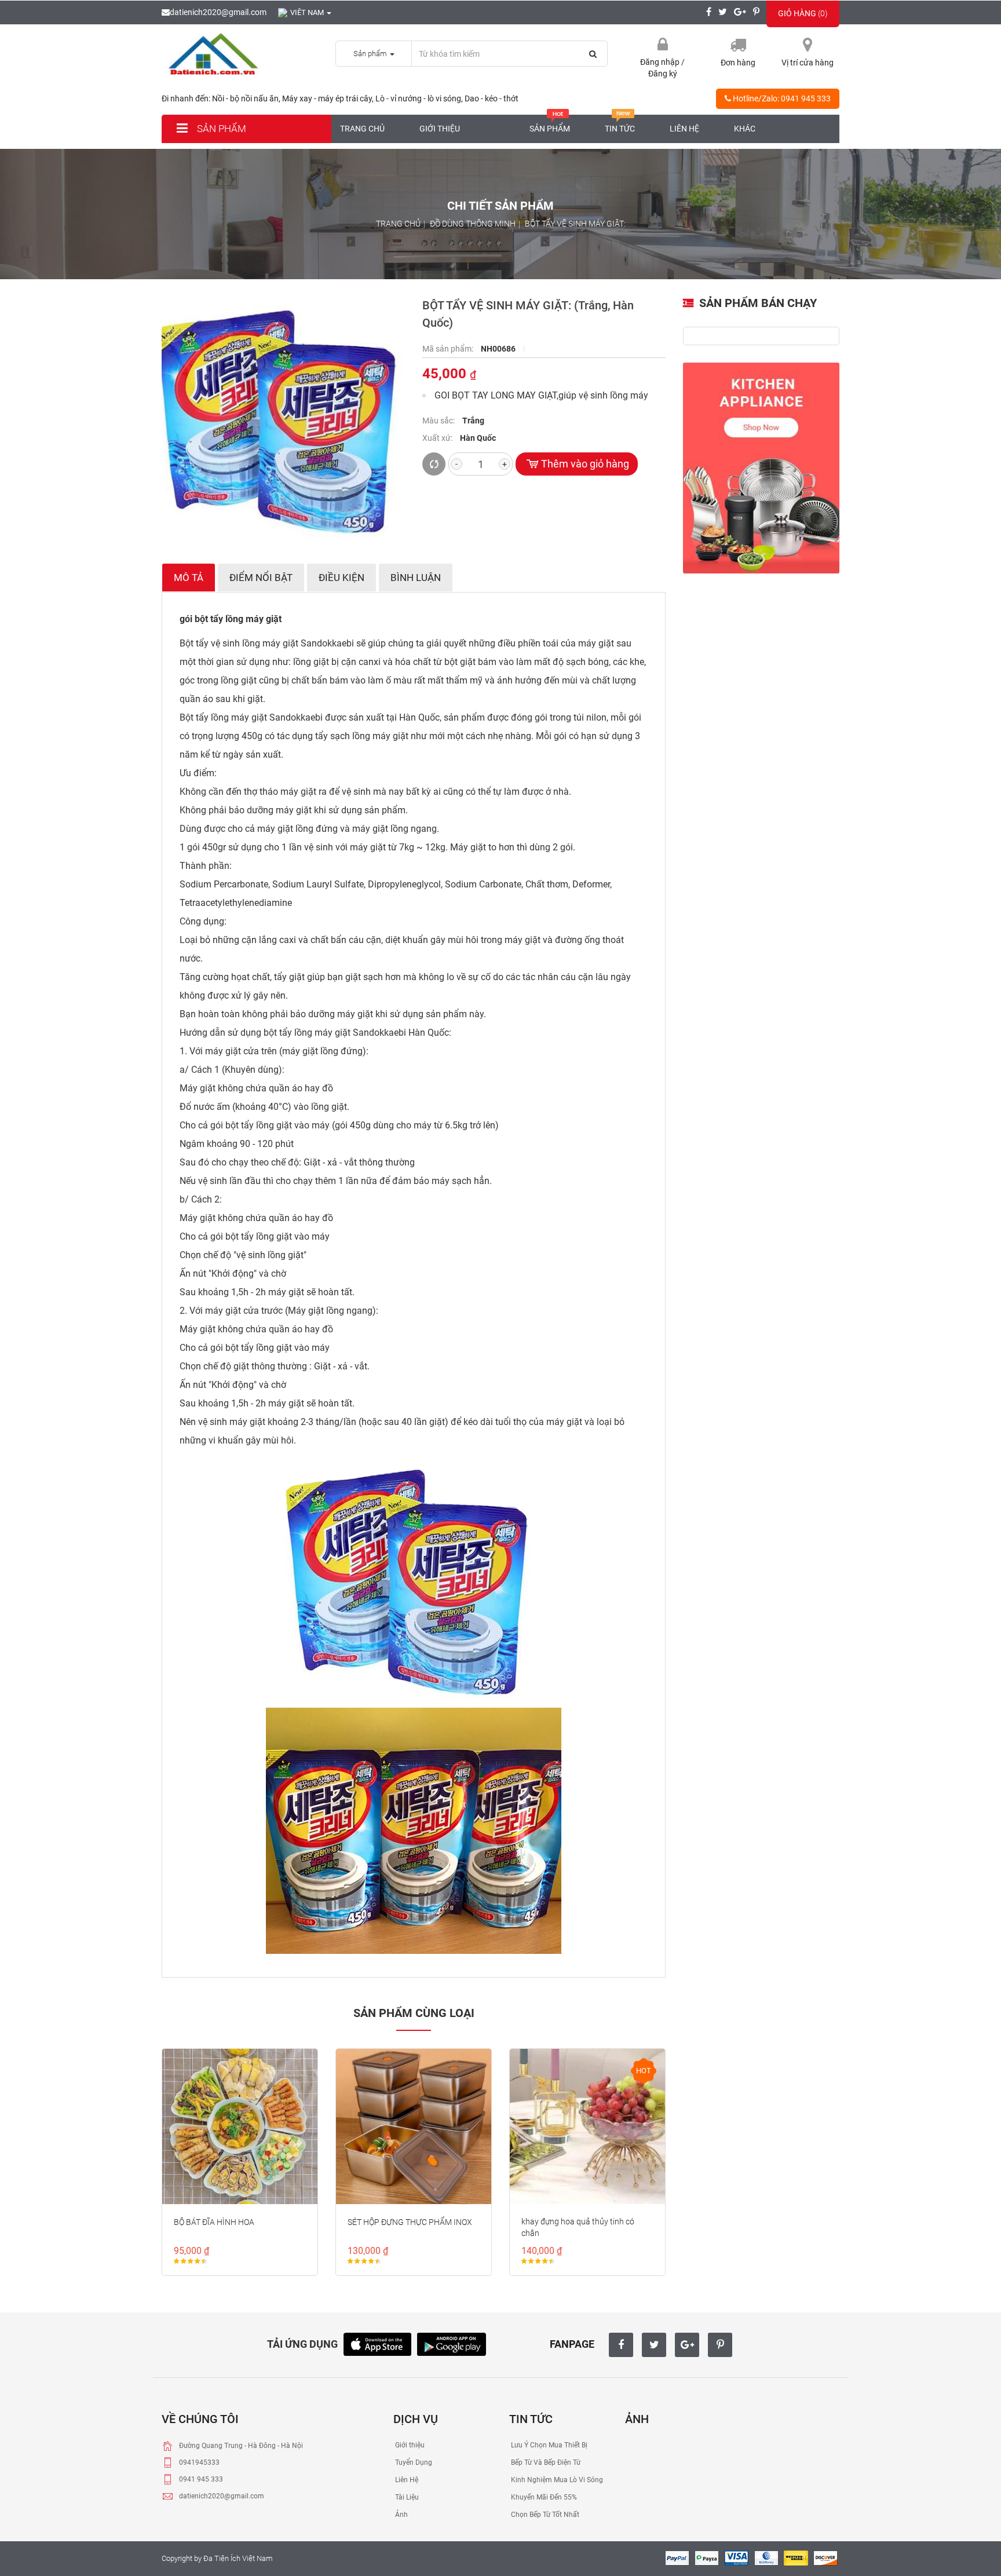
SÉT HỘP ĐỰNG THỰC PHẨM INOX (410, 2222)
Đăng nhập (661, 62)
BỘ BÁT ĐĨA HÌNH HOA (214, 2222)
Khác (745, 129)
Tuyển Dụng (413, 2462)
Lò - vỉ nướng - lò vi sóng (418, 98)
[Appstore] (377, 2343)
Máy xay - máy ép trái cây (327, 98)
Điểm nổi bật (261, 578)
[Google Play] (452, 2343)
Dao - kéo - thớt (492, 98)
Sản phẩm (220, 129)
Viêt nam (308, 12)
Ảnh (401, 2515)
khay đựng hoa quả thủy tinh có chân (578, 2227)
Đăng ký (663, 74)
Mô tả (189, 578)
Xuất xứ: (438, 438)
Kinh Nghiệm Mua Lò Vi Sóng (556, 2480)
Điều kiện (341, 578)
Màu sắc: (439, 421)
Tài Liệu (406, 2497)
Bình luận (416, 578)
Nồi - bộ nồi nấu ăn (245, 98)
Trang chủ (362, 129)
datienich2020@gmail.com (218, 12)
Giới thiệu (440, 129)
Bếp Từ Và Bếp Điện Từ (545, 2462)
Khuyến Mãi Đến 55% (543, 2497)
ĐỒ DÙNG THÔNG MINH (473, 224)
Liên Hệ (406, 2480)
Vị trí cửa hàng (808, 63)
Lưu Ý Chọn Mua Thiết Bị (548, 2445)
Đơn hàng (738, 63)
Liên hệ (684, 129)
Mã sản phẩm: (449, 349)
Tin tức (620, 129)
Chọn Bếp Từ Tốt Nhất (544, 2515)
